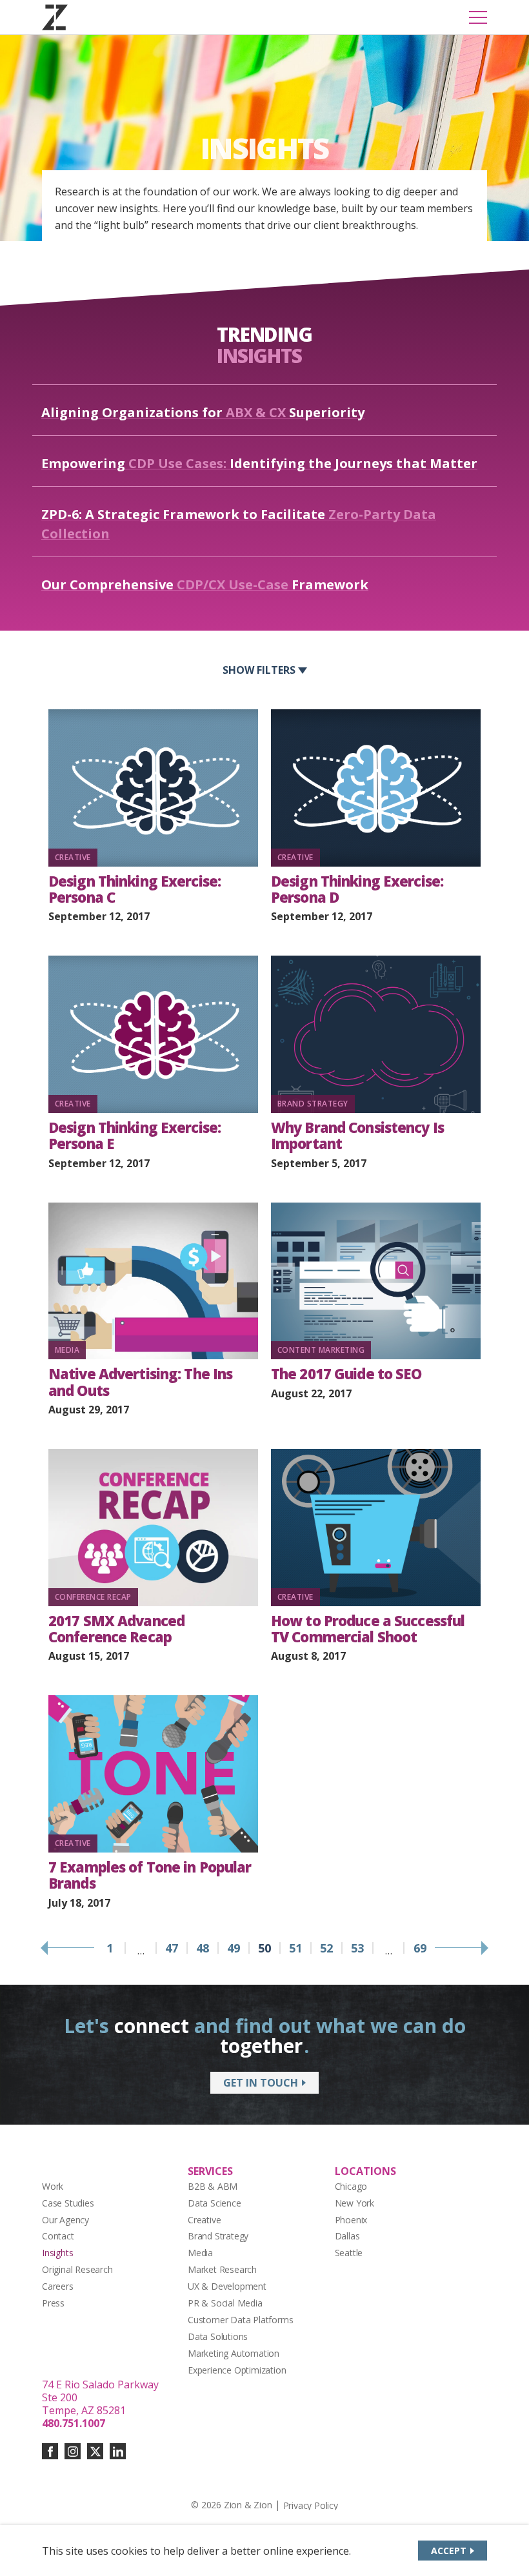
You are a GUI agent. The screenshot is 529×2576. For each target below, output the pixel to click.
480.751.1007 (74, 2423)
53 (357, 1948)
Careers (58, 2286)
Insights (57, 2253)
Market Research (222, 2269)
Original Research (77, 2269)
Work (53, 2186)
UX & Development (227, 2286)
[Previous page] (68, 1948)
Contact (58, 2236)
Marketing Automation (234, 2353)
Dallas (347, 2236)
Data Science (215, 2203)
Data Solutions (218, 2336)
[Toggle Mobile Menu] (478, 17)
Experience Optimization (237, 2370)
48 (203, 1948)
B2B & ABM (213, 2186)
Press (53, 2303)
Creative (204, 2220)
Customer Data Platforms (241, 2320)
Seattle (349, 2253)
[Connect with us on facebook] (50, 2451)
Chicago (351, 2186)
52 (326, 1948)
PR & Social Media (225, 2303)
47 (172, 1948)
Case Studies (68, 2203)
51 (295, 1948)
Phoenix (351, 2220)
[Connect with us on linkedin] (118, 2451)
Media (200, 2253)
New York (354, 2203)
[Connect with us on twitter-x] (95, 2451)
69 (420, 1948)
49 (234, 1948)
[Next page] (461, 1948)
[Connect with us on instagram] (73, 2451)
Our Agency (65, 2220)
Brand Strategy (218, 2236)
